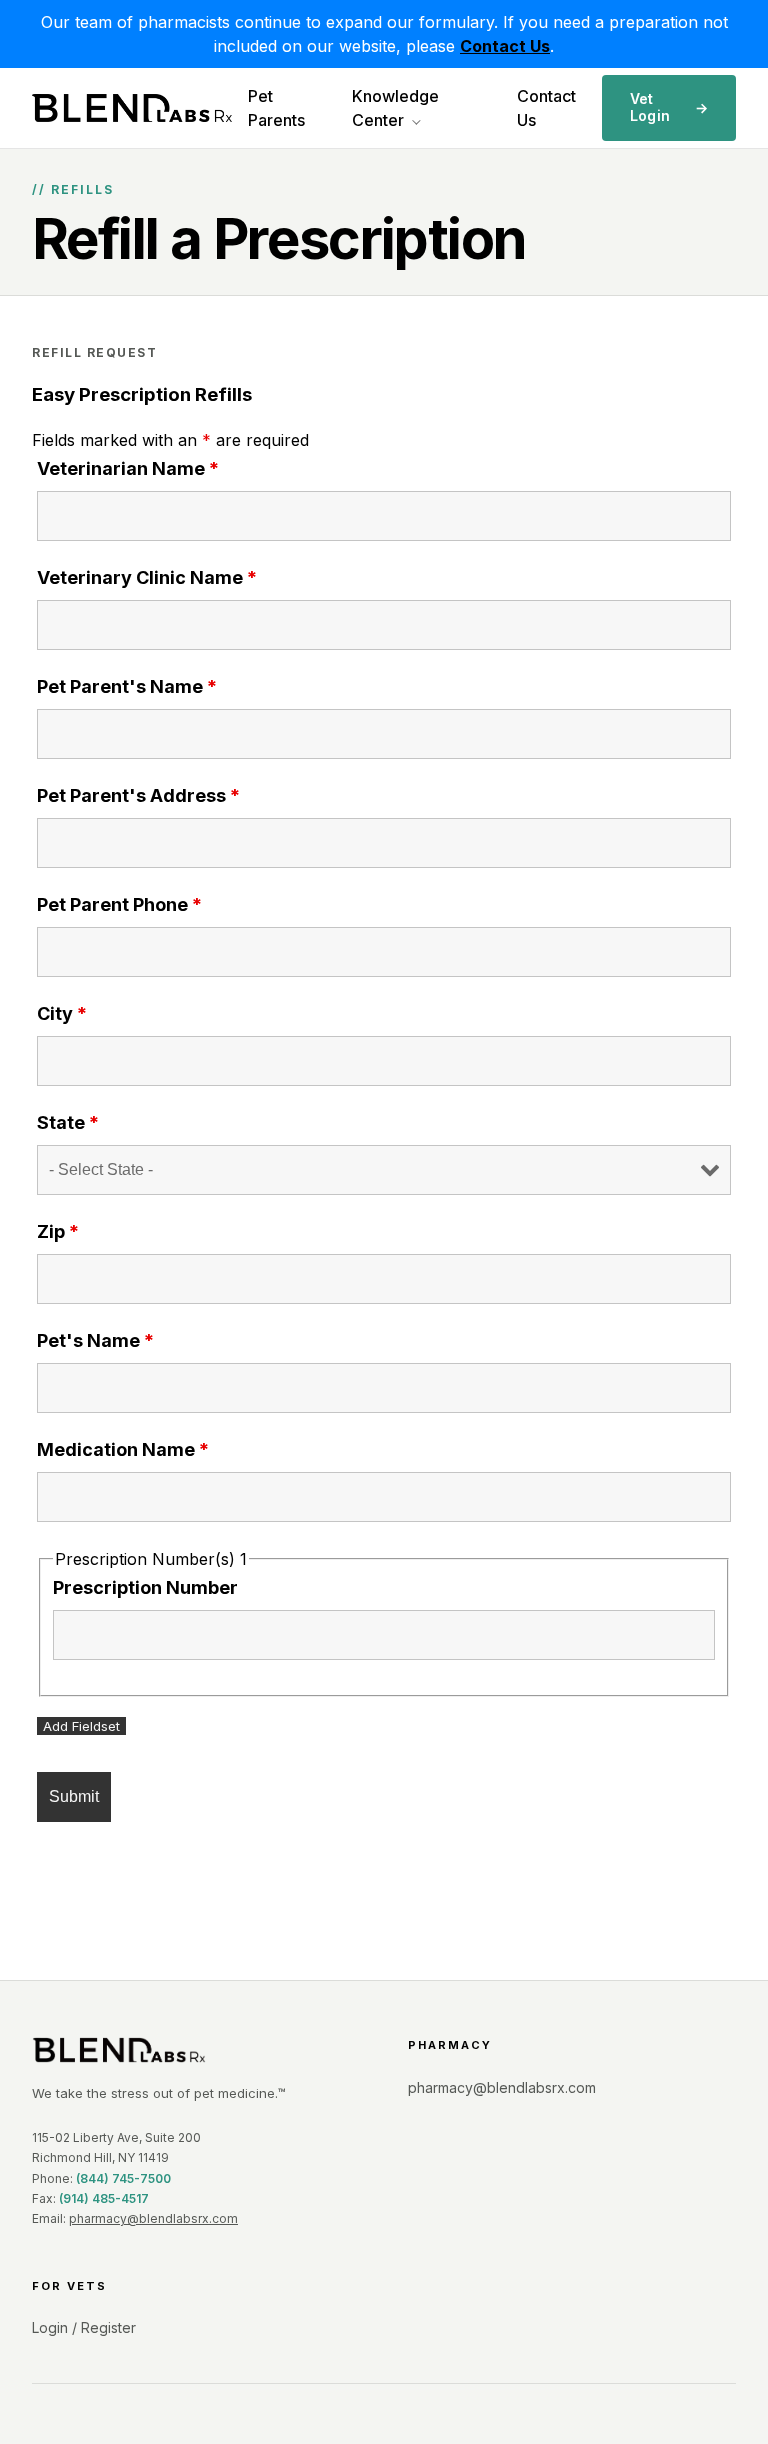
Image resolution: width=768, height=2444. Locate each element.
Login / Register (84, 2327)
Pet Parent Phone (119, 904)
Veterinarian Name (128, 468)
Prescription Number (145, 1587)
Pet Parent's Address (138, 795)
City (62, 1013)
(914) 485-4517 (104, 2198)
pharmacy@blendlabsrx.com (153, 2218)
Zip (58, 1231)
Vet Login (669, 107)
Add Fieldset (81, 1726)
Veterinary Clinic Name (147, 577)
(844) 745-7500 (123, 2178)
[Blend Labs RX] (196, 2050)
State (68, 1122)
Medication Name (123, 1449)
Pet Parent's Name (127, 686)
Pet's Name (95, 1340)
